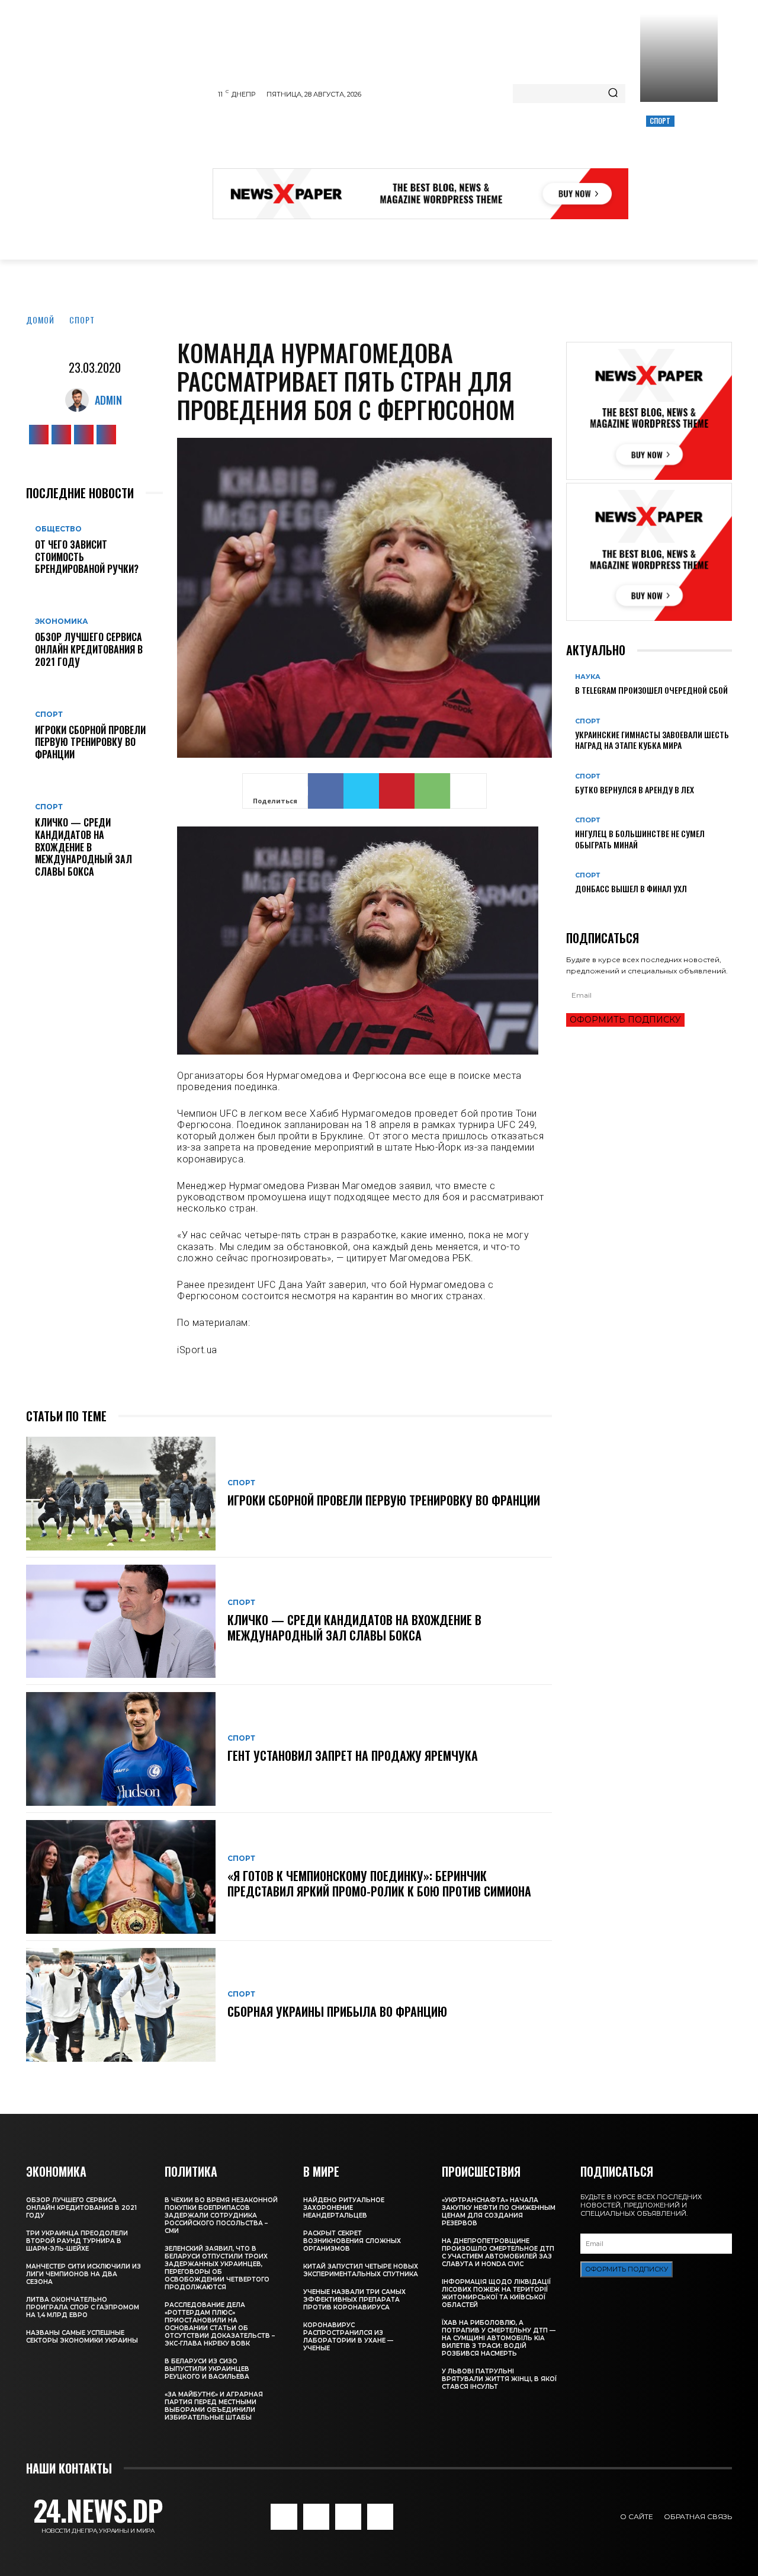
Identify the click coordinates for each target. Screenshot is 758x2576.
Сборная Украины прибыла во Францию (337, 2011)
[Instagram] (61, 435)
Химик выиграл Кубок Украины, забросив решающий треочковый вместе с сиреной (677, 161)
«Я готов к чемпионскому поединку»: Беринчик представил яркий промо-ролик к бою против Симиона (379, 1883)
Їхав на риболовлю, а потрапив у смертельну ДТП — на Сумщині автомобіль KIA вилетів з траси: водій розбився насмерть (499, 2338)
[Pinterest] (397, 791)
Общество (58, 529)
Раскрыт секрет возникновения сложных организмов (352, 2241)
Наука (588, 677)
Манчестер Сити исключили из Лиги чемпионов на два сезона (83, 2274)
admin (108, 400)
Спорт (660, 121)
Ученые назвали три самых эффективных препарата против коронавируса (354, 2300)
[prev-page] (569, 908)
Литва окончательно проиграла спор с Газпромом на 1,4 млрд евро (83, 2307)
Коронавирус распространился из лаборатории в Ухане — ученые (348, 2337)
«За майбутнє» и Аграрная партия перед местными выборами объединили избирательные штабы (214, 2406)
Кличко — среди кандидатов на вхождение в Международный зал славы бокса (83, 847)
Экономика (62, 621)
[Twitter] (84, 435)
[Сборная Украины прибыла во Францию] (121, 2005)
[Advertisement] (428, 139)
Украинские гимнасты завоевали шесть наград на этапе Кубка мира (652, 740)
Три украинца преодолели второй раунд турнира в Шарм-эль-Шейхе (77, 2241)
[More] (468, 791)
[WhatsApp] (432, 791)
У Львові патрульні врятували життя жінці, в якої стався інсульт (499, 2379)
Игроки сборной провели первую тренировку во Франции (90, 742)
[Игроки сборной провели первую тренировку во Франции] (121, 1494)
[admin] (80, 400)
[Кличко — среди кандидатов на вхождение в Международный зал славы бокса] (121, 1622)
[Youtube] (106, 435)
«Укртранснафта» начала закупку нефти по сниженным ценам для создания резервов (499, 2212)
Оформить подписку (625, 1020)
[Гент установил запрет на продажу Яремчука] (121, 1749)
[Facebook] (39, 435)
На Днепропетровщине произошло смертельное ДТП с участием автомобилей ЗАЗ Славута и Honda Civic (498, 2253)
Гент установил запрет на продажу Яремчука (353, 1755)
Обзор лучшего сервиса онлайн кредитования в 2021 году (89, 649)
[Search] (613, 94)
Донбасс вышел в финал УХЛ (631, 888)
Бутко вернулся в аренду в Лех (635, 789)
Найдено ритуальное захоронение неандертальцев (344, 2208)
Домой (40, 320)
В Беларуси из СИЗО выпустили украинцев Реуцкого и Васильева (207, 2369)
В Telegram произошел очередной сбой (651, 690)
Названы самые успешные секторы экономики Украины (82, 2337)
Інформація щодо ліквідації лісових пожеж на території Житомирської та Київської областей (496, 2293)
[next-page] (576, 908)
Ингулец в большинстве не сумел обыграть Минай (640, 839)
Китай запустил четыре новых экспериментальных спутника (361, 2270)
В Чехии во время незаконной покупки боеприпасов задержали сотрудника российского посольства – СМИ (221, 2215)
